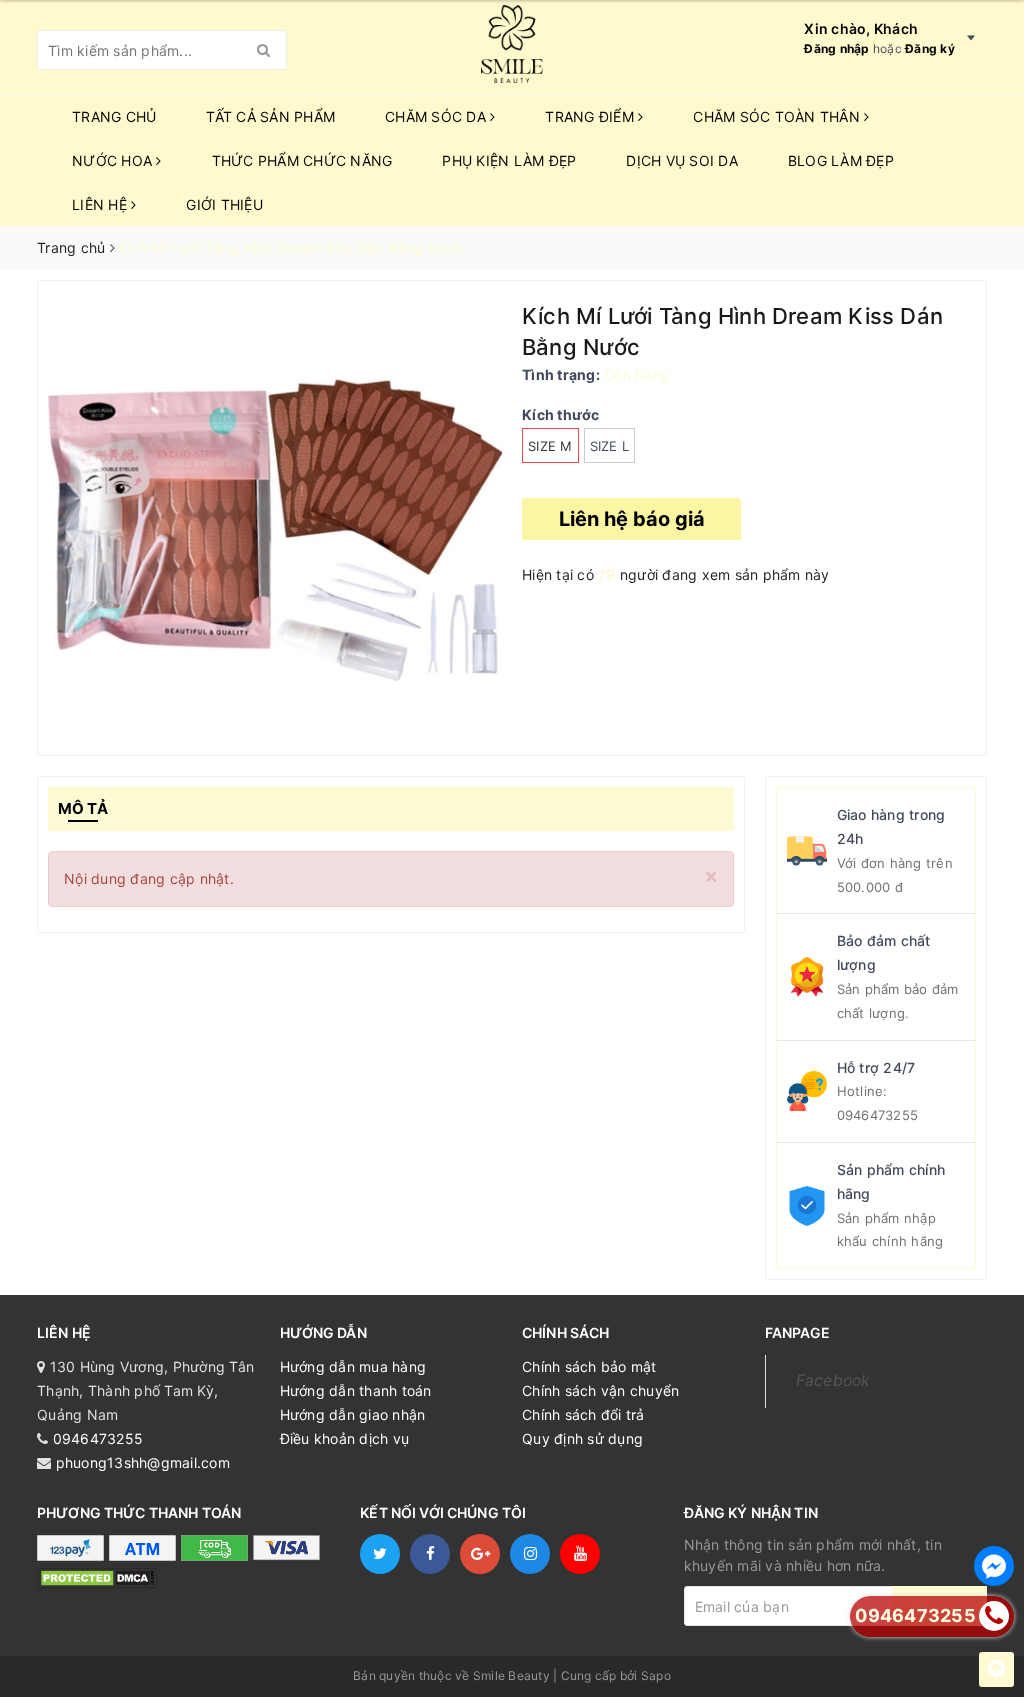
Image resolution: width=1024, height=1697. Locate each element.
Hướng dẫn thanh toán (356, 1390)
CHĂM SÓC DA (437, 116)
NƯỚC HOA (114, 160)
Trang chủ (114, 116)
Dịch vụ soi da (682, 160)
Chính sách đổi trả (583, 1414)
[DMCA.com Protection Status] (97, 1577)
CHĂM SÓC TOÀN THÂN (778, 116)
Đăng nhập (836, 48)
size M (550, 446)
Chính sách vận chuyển (600, 1390)
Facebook (833, 1380)
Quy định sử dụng (582, 1438)
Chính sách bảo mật (589, 1366)
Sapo (656, 1675)
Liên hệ (101, 204)
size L (610, 446)
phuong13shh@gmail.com (143, 1462)
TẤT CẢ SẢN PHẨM (270, 116)
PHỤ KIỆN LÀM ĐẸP (509, 160)
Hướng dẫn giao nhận (353, 1414)
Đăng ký (930, 48)
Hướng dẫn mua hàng (353, 1366)
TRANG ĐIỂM (591, 116)
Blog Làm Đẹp (841, 160)
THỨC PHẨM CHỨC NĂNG (302, 160)
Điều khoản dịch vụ (345, 1438)
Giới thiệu (224, 204)
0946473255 (878, 1115)
